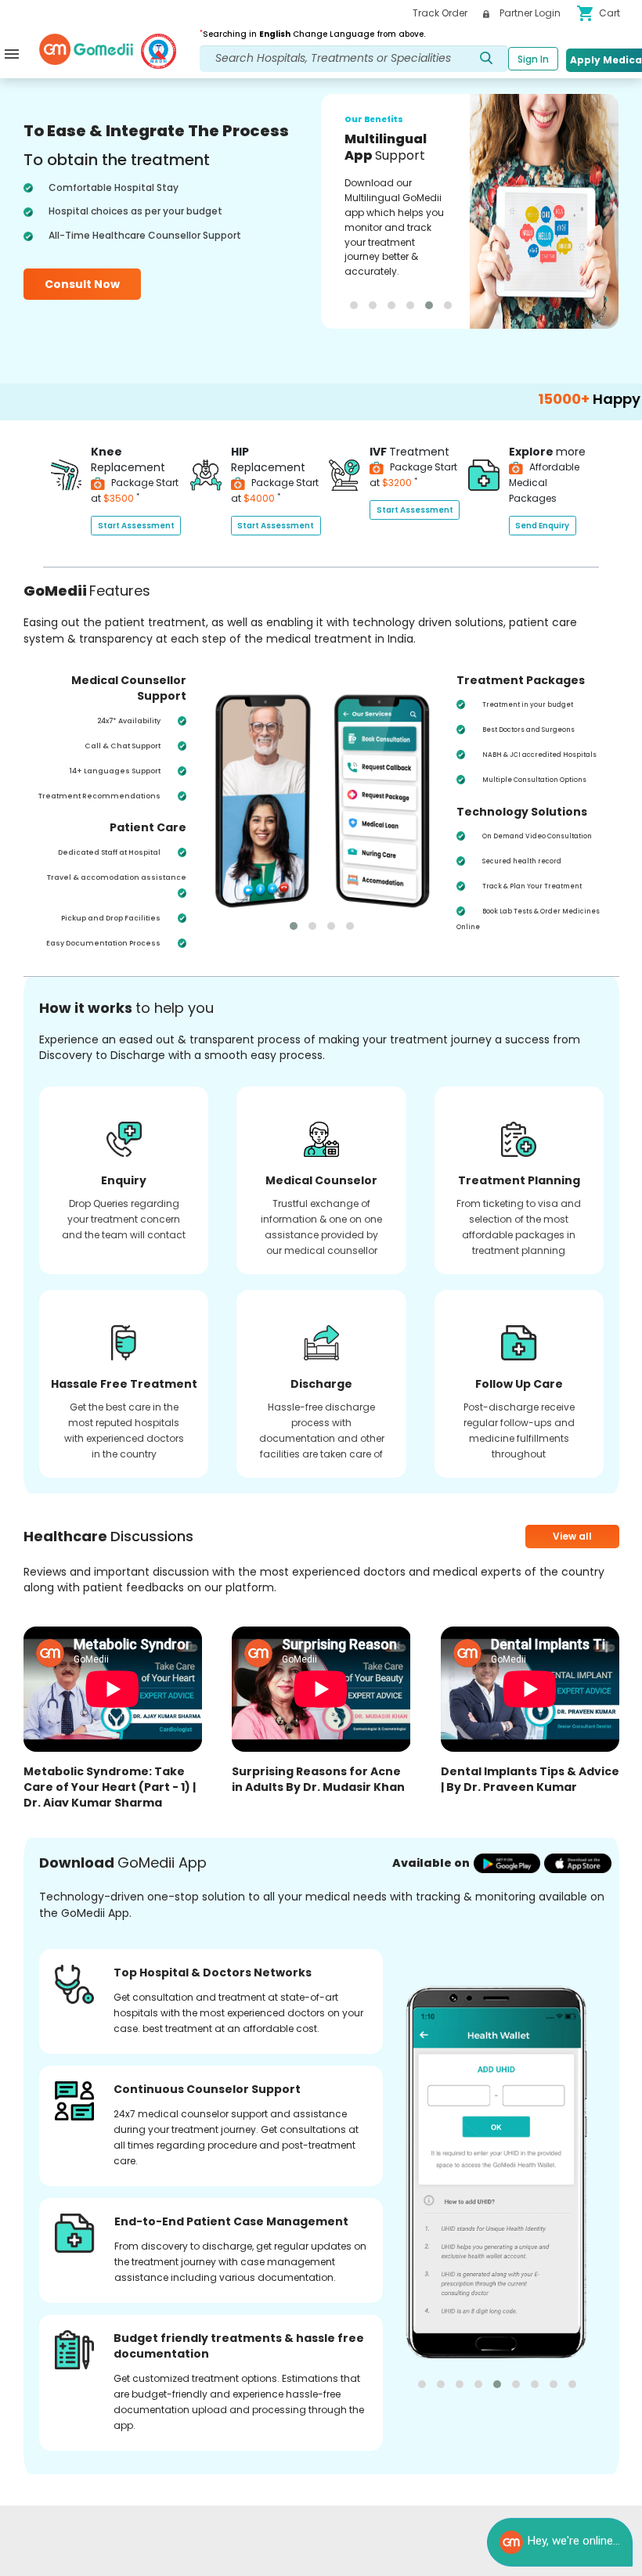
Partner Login (529, 13)
